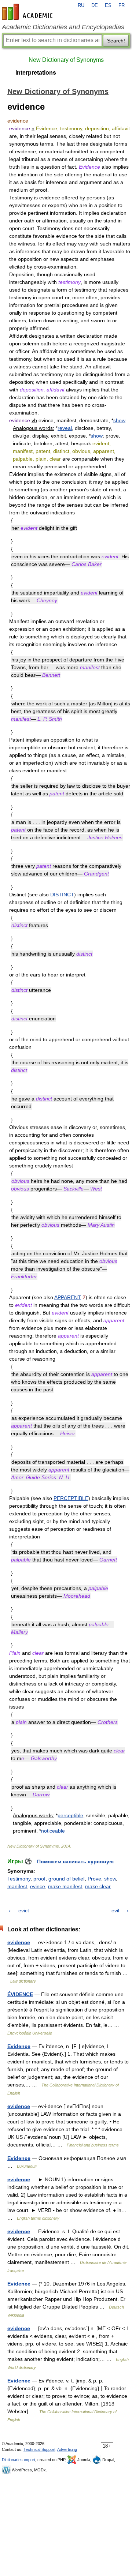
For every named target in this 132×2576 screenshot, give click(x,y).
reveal (65, 428)
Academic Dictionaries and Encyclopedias (63, 27)
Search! (116, 41)
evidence (19, 1942)
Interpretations (36, 73)
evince (38, 1886)
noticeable (53, 1831)
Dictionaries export (19, 2460)
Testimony (19, 1879)
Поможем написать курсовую (75, 1861)
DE (95, 5)
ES (108, 5)
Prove (94, 1879)
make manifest (65, 1886)
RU (81, 5)
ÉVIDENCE (20, 1994)
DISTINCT (62, 895)
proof (39, 1879)
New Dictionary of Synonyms (66, 60)
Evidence (19, 2046)
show (119, 420)
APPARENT (68, 1297)
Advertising (67, 2449)
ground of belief (67, 1879)
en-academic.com (28, 12)
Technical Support (39, 2449)
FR (122, 5)
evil (115, 1911)
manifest (17, 1886)
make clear (98, 1886)
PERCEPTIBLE (71, 1498)
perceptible (70, 1815)
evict (24, 1911)
